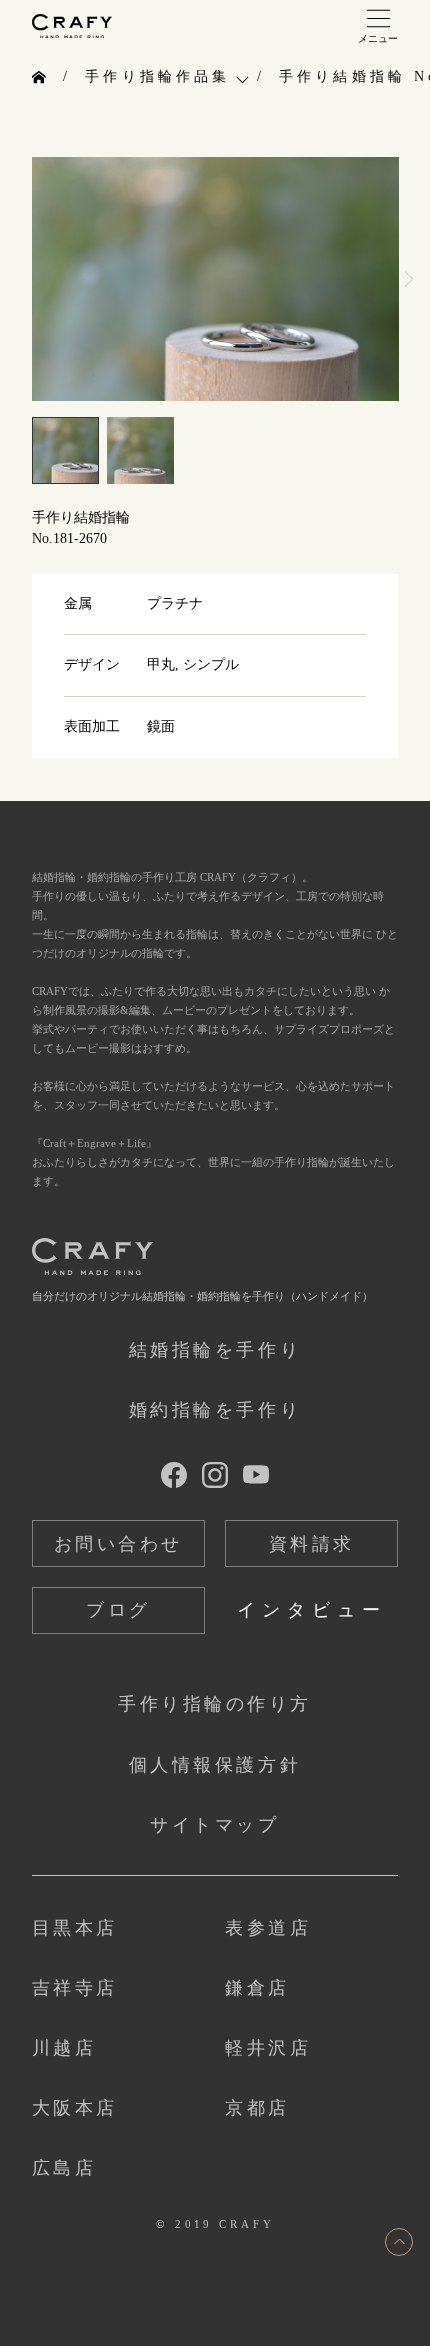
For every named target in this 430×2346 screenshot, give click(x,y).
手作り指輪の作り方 (215, 1704)
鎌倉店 (257, 1988)
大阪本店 (75, 2108)
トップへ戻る (399, 2242)
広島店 (64, 2168)
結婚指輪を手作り (215, 1350)
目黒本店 (75, 1928)
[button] (408, 279)
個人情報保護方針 (215, 1765)
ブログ (118, 1610)
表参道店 (268, 1928)
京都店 (257, 2108)
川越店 (64, 2048)
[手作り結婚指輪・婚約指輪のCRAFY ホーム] (41, 78)
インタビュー (312, 1610)
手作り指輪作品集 (157, 76)
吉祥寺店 (75, 1988)
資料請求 (312, 1544)
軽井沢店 (268, 2048)
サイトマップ (214, 1825)
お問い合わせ (118, 1544)
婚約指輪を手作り (215, 1410)
